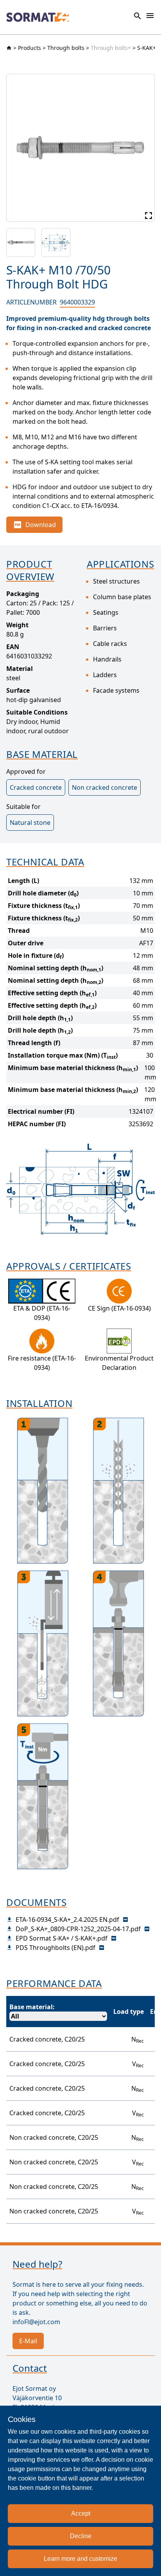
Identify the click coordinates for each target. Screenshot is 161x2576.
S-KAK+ (147, 48)
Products (30, 48)
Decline (81, 2536)
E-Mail (28, 2341)
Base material (31, 2007)
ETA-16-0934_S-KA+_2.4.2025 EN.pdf (67, 1920)
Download (41, 525)
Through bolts (66, 48)
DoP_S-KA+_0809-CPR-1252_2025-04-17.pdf (78, 1929)
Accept (81, 2513)
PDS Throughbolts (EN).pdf (55, 1948)
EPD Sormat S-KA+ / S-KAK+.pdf (62, 1938)
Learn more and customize (80, 2559)
